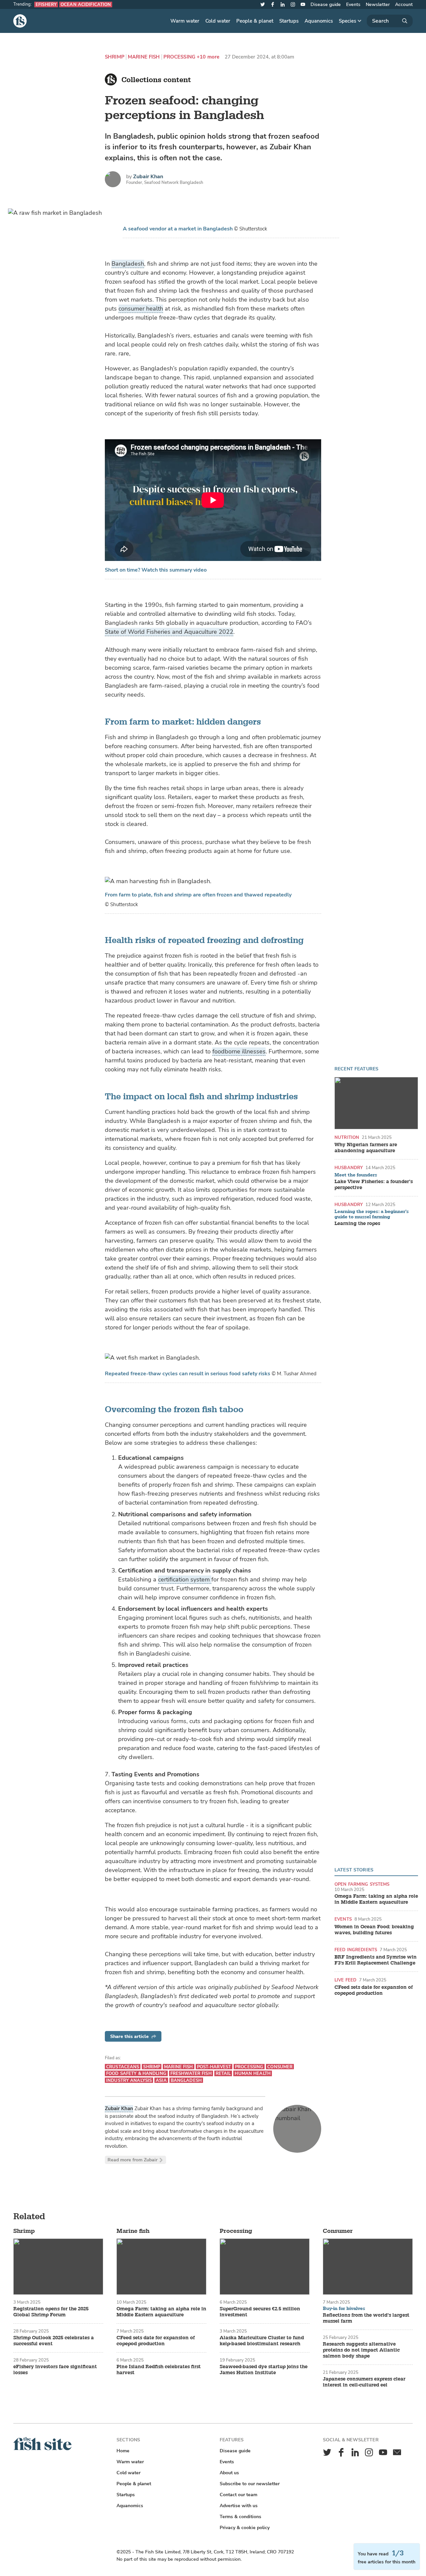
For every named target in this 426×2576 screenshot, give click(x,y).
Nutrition (347, 1137)
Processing (180, 57)
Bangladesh (128, 264)
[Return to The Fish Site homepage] (42, 2449)
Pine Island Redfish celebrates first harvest (159, 2370)
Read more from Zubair (132, 2160)
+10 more (208, 57)
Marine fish (144, 57)
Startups (289, 21)
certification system (185, 1579)
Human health (253, 2073)
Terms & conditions (240, 2517)
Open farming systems (362, 1884)
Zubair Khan (148, 177)
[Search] (390, 21)
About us (229, 2473)
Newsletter (378, 4)
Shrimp (115, 57)
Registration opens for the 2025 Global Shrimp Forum (51, 2312)
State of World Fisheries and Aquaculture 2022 (169, 632)
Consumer (280, 2067)
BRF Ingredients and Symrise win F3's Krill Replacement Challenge (376, 1960)
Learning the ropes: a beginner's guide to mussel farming (372, 1214)
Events (353, 4)
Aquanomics (319, 21)
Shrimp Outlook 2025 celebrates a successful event (54, 2341)
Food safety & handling (136, 2073)
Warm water (185, 21)
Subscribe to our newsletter (250, 2484)
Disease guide (326, 4)
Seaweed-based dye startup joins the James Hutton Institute (264, 2370)
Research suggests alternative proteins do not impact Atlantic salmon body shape (361, 2350)
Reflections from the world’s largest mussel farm (366, 2318)
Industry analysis (129, 2080)
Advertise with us (239, 2506)
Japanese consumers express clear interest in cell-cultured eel (364, 2382)
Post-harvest (214, 2067)
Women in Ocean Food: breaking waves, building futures (374, 1930)
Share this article (129, 2036)
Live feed (345, 1980)
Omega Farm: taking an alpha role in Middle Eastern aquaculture (376, 1899)
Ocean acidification (86, 4)
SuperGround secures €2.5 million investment (260, 2312)
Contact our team (238, 2495)
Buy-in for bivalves (344, 2309)
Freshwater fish (191, 2073)
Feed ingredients (356, 1950)
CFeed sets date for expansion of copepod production (374, 1990)
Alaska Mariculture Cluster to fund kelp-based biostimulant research (262, 2341)
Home (123, 2451)
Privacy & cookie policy (245, 2528)
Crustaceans (123, 2067)
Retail (223, 2073)
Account (404, 4)
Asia (161, 2080)
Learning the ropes (357, 1224)
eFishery (46, 4)
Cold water (218, 21)
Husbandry (349, 1168)
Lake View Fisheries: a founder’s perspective (374, 1185)
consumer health (141, 309)
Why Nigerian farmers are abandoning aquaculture (366, 1148)
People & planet (255, 21)
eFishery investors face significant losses (55, 2370)
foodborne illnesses (239, 1051)
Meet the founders (356, 1175)
